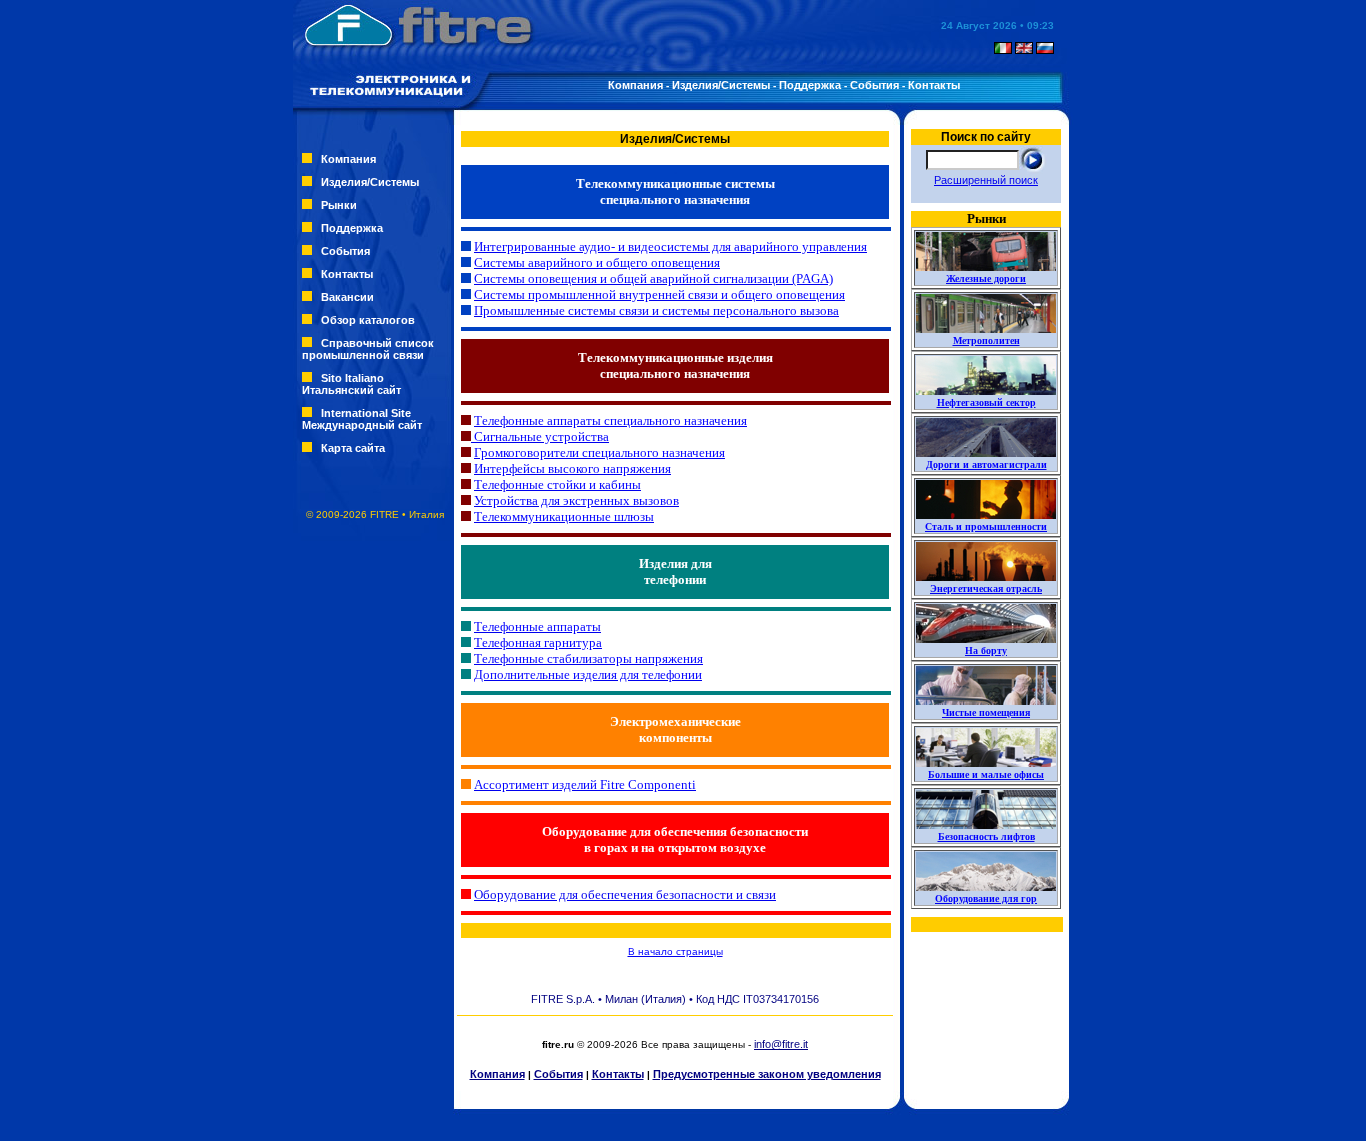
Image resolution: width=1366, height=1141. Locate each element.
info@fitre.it (781, 1044)
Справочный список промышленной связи (368, 349)
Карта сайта (353, 448)
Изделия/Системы (721, 85)
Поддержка (810, 85)
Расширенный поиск (986, 180)
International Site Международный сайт (362, 419)
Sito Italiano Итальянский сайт (351, 384)
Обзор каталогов (368, 320)
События (874, 85)
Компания (635, 85)
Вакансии (347, 297)
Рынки (339, 205)
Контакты (934, 85)
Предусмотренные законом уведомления (767, 1074)
